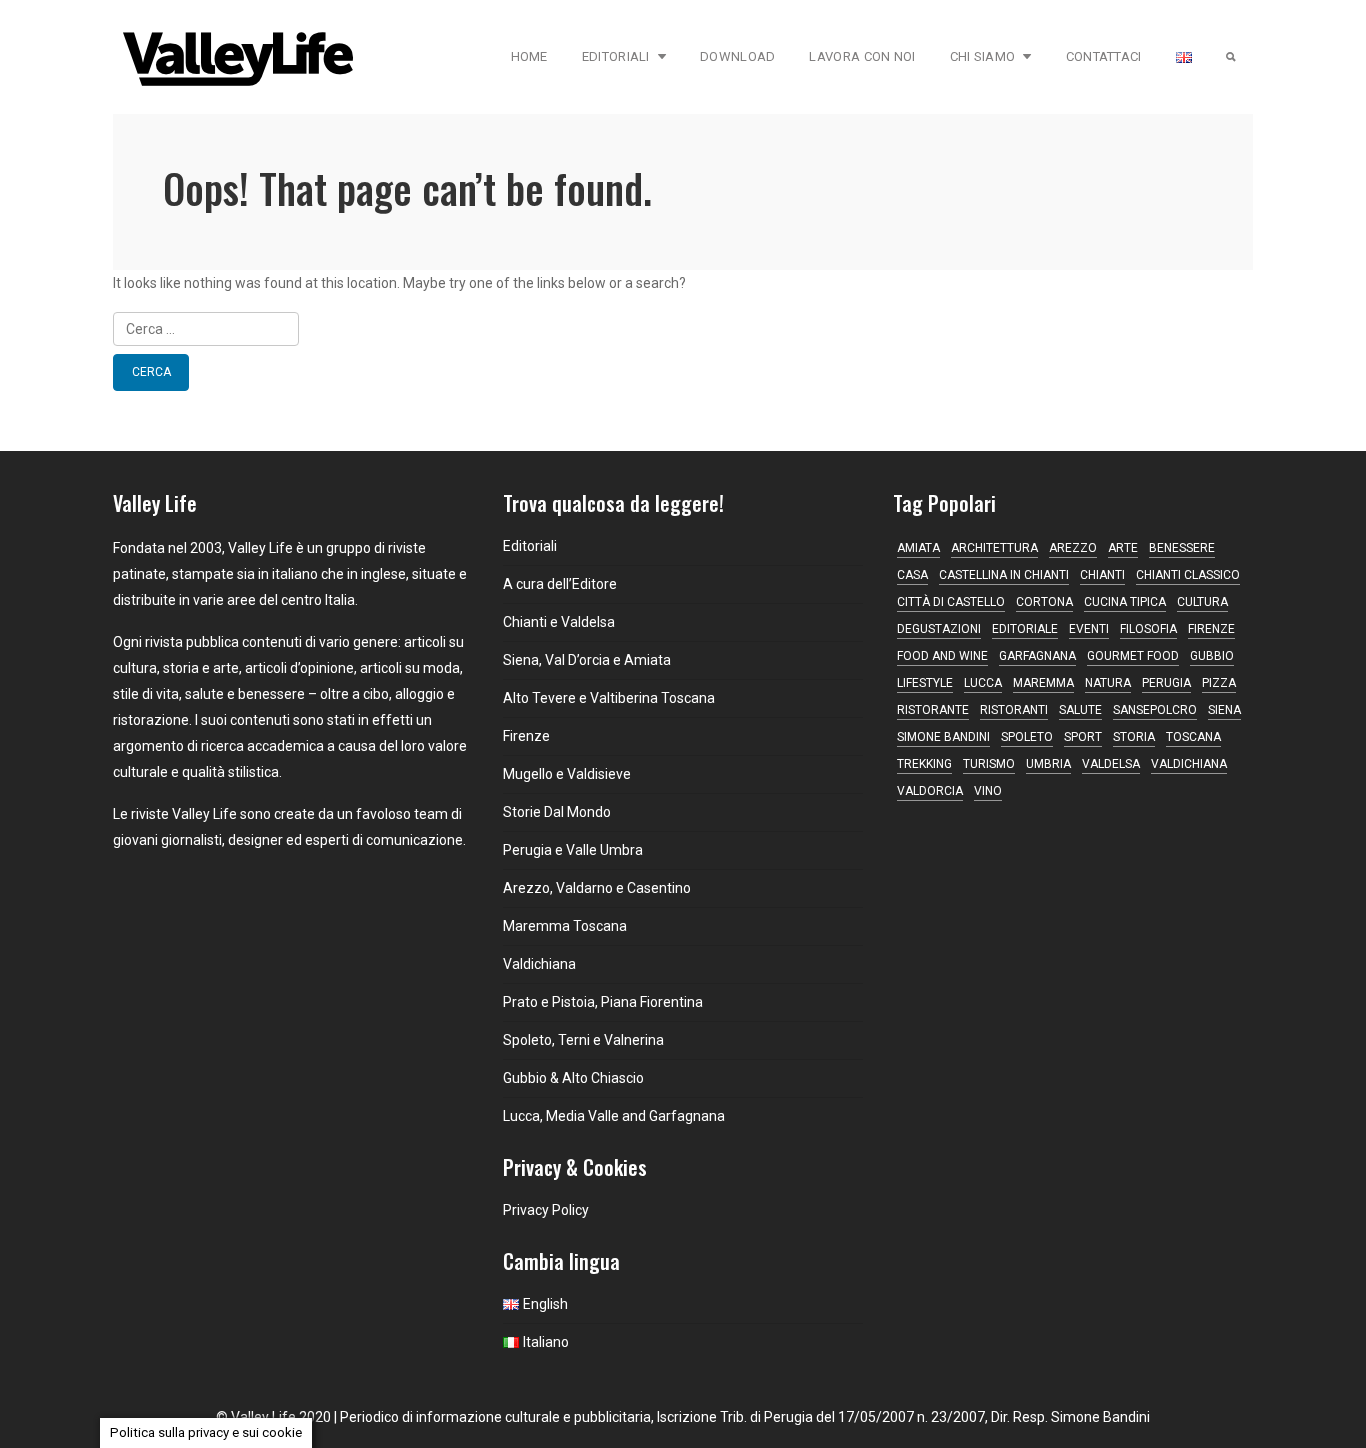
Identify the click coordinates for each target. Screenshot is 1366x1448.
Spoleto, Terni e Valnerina (583, 1040)
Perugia (1166, 683)
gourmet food (1133, 656)
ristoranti (1014, 710)
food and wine (942, 656)
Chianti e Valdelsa (559, 622)
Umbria (1048, 764)
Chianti (1102, 575)
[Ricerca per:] (683, 329)
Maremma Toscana (565, 926)
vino (988, 791)
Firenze (526, 736)
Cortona (1044, 602)
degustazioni (939, 629)
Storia (1134, 737)
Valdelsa (1111, 764)
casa (912, 575)
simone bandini (943, 737)
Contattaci (1104, 56)
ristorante (933, 710)
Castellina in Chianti (1004, 575)
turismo (989, 764)
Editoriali (616, 56)
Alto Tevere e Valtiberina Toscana (609, 698)
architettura (994, 548)
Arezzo (1073, 548)
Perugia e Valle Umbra (573, 850)
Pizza (1219, 683)
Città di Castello (951, 602)
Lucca (983, 683)
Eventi (1089, 629)
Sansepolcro (1155, 710)
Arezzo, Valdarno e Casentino (597, 888)
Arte (1123, 548)
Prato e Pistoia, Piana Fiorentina (603, 1002)
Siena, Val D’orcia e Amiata (587, 660)
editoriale (1025, 629)
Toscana (1193, 737)
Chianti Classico (1188, 575)
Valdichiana (539, 964)
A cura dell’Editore (560, 584)
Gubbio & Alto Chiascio (573, 1078)
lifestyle (925, 683)
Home (529, 56)
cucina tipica (1125, 602)
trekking (924, 764)
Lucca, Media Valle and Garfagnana (614, 1116)
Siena (1224, 710)
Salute (1080, 710)
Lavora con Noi (862, 56)
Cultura (1202, 602)
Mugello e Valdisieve (567, 774)
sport (1083, 737)
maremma (1043, 683)
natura (1108, 683)
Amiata (918, 548)
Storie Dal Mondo (557, 812)
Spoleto (1027, 737)
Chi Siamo (983, 56)
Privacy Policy (546, 1210)
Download (737, 56)
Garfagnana (1037, 656)
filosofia (1148, 629)
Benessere (1182, 548)
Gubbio (1212, 656)
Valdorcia (930, 791)
